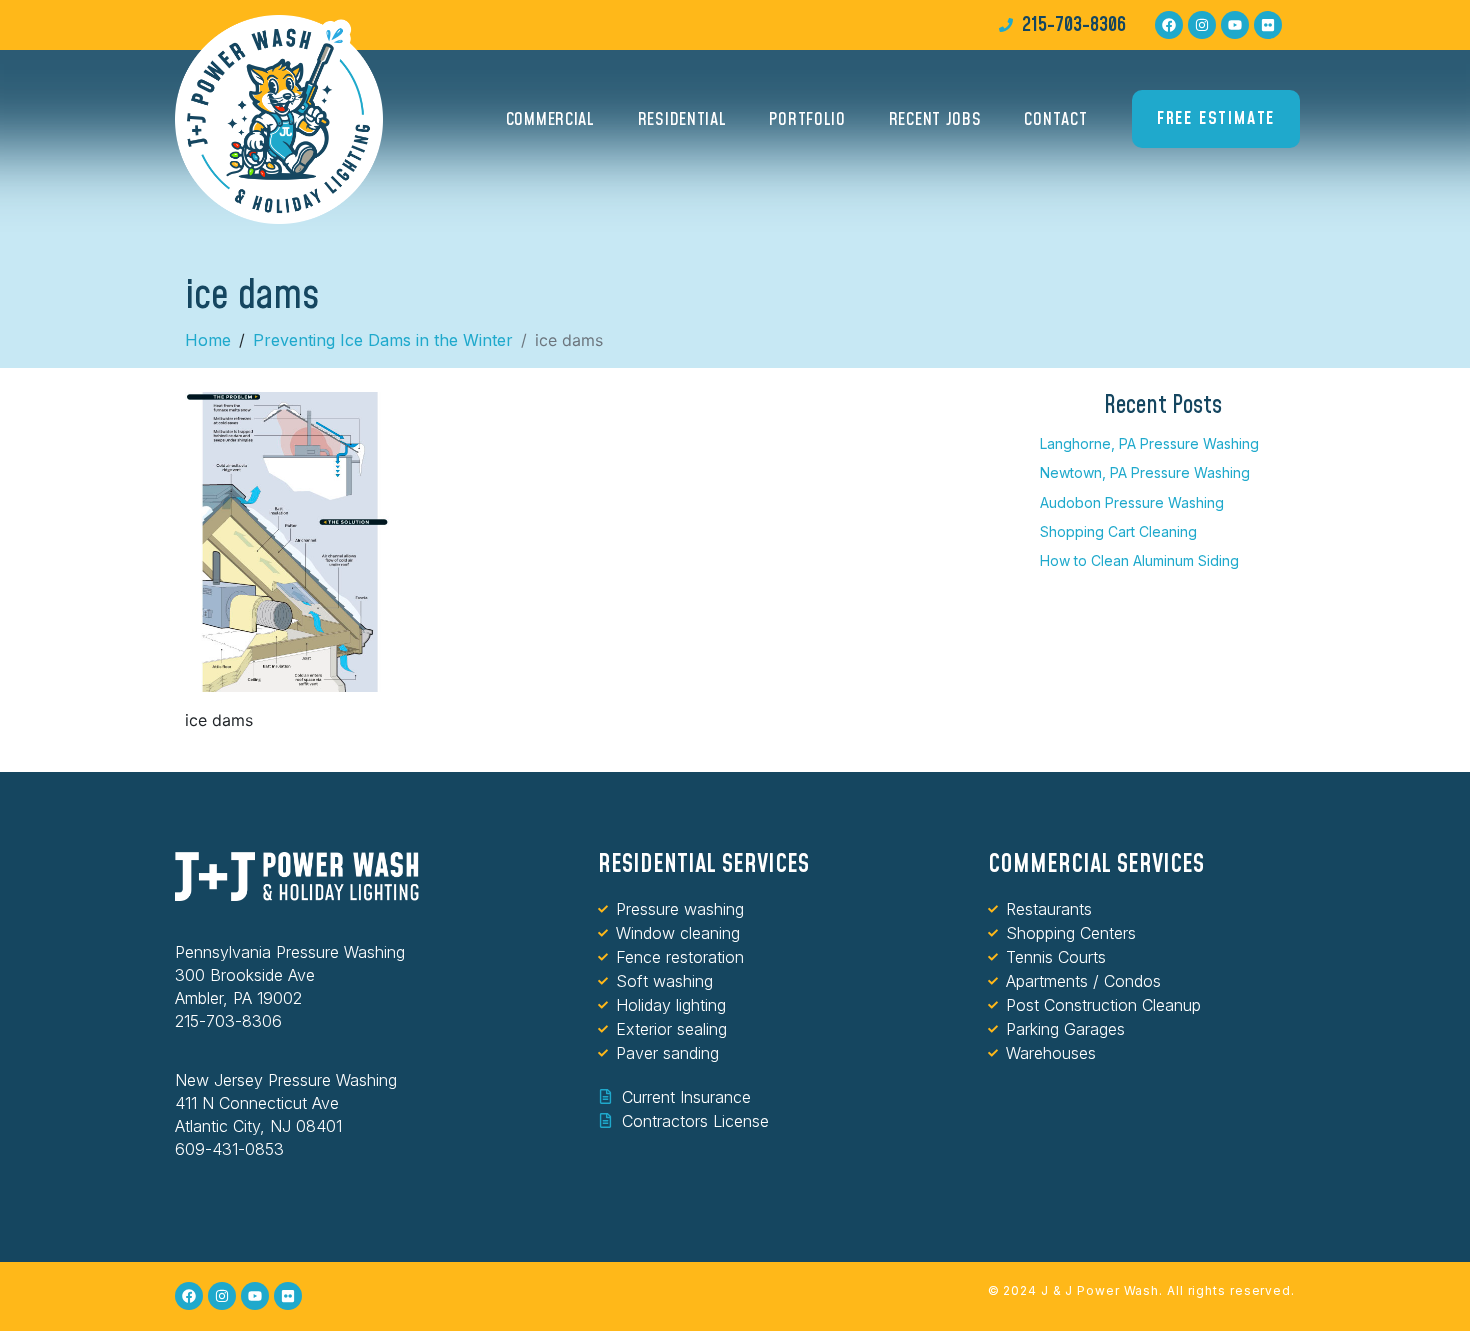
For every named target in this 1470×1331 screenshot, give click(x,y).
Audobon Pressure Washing (1132, 502)
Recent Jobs (935, 119)
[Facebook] (1169, 25)
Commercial (550, 119)
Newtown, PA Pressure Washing (1145, 472)
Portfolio (807, 119)
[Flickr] (1268, 25)
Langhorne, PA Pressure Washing (1149, 443)
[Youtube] (1235, 25)
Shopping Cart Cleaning (1118, 531)
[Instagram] (1202, 25)
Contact (1055, 119)
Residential (682, 119)
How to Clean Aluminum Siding (1139, 560)
